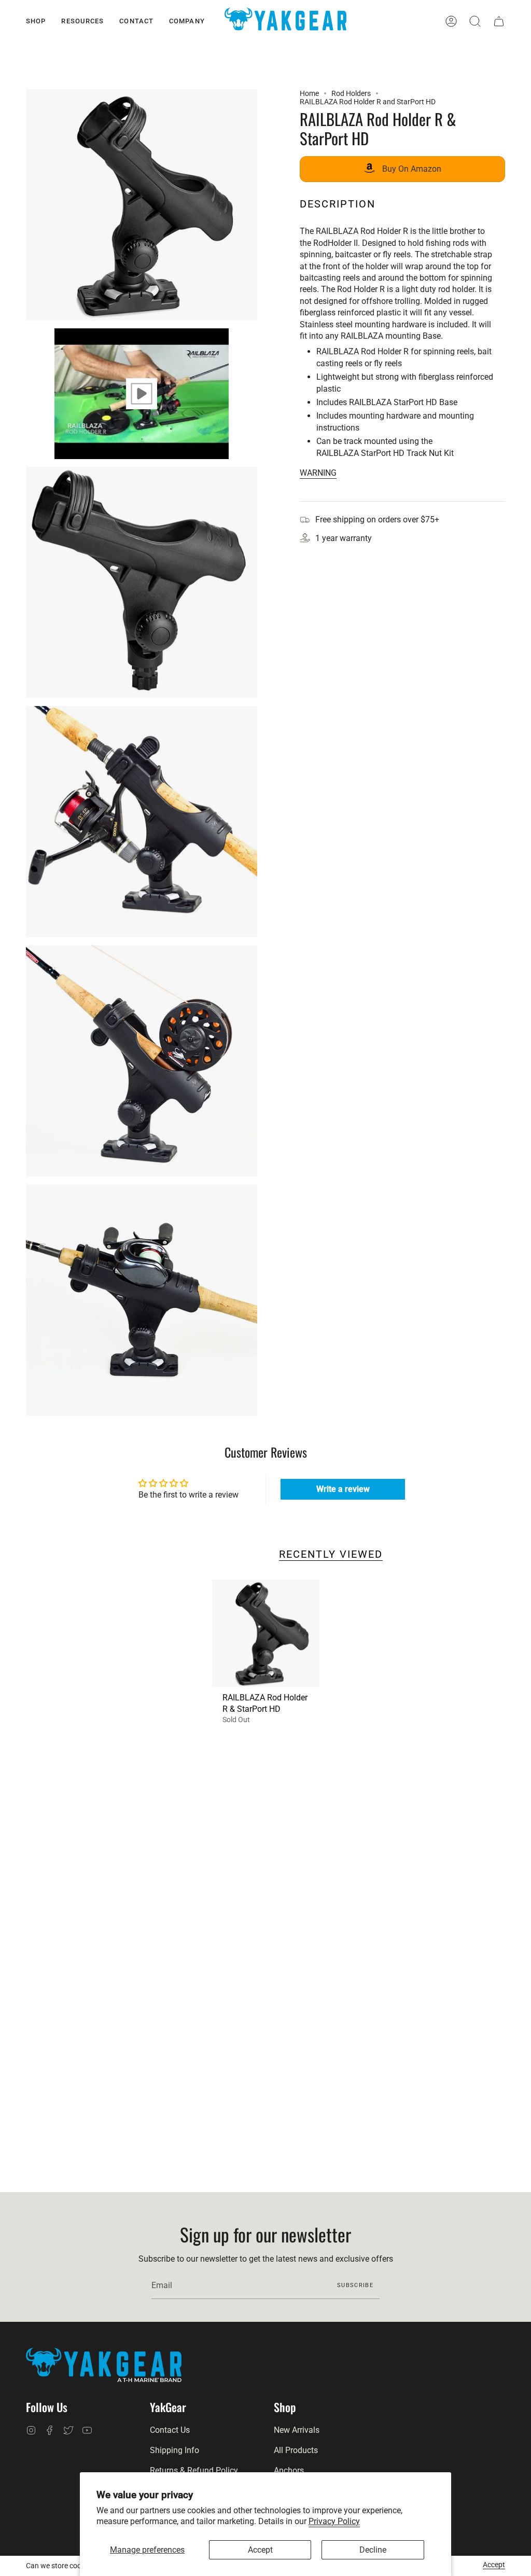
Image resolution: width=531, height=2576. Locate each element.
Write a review (343, 1489)
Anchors (289, 2470)
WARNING (318, 473)
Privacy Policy (334, 2521)
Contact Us (170, 2430)
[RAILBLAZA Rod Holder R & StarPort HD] (266, 1633)
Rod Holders (351, 93)
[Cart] (499, 21)
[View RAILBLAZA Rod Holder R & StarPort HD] (142, 394)
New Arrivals (297, 2430)
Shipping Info (174, 2450)
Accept (260, 2550)
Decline (373, 2550)
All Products (296, 2450)
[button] (36, 21)
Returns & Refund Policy (194, 2470)
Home (309, 93)
